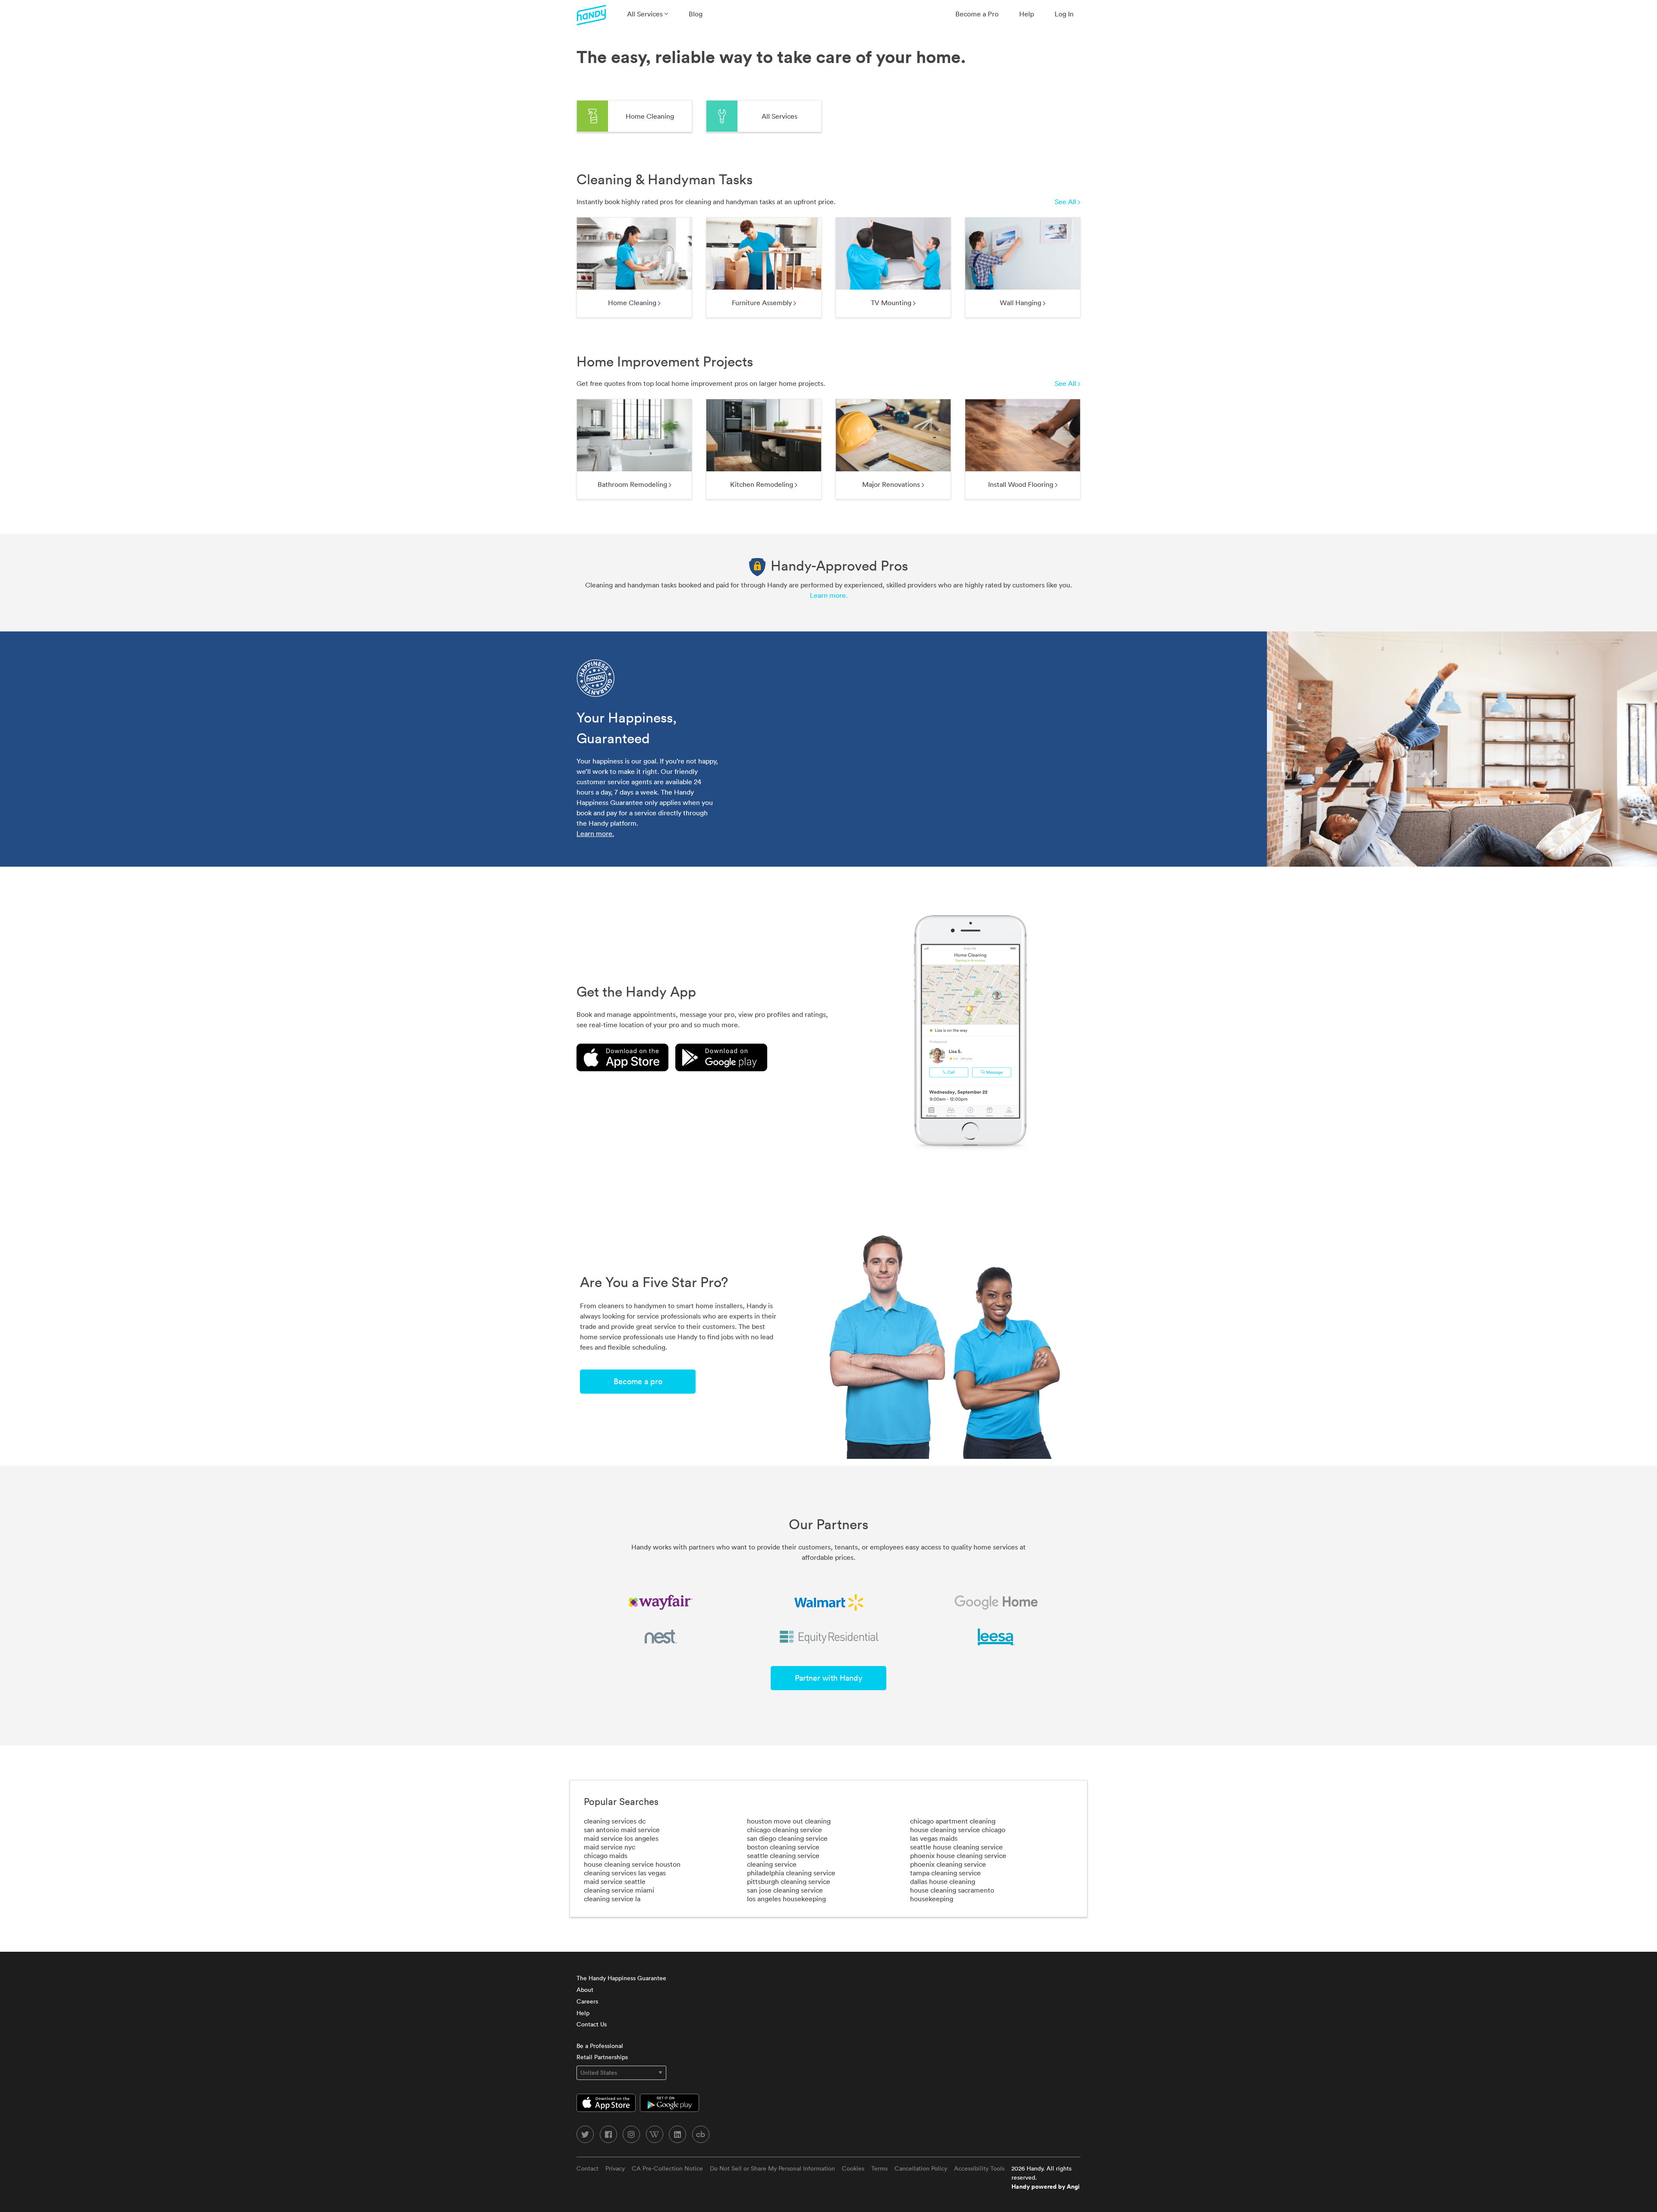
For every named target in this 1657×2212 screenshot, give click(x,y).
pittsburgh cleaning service (789, 1881)
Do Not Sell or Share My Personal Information (772, 2168)
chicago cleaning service (784, 1830)
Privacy (615, 2168)
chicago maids (606, 1855)
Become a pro (638, 1381)
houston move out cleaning (789, 1821)
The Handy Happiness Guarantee (621, 1978)
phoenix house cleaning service (958, 1855)
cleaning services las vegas (625, 1873)
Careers (587, 2001)
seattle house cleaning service (956, 1847)
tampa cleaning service (945, 1873)
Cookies (853, 2168)
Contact (588, 2168)
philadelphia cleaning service (791, 1873)
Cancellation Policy (921, 2168)
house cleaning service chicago (958, 1830)
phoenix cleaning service (948, 1864)
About (585, 1990)
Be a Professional (600, 2046)
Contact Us (592, 2024)
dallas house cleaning (943, 1881)
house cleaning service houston (632, 1864)
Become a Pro (977, 14)
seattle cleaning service (783, 1855)
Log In (1064, 14)
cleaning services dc (615, 1821)
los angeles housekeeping (786, 1899)
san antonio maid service (622, 1830)
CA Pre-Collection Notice (667, 2168)
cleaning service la (612, 1899)
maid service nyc (610, 1847)
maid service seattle (615, 1881)
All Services (646, 14)
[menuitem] (647, 14)
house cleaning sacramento (952, 1890)
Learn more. (829, 595)
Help (1027, 14)
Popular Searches (621, 1802)
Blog (696, 14)
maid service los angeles (621, 1838)
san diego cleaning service (787, 1838)
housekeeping (932, 1899)
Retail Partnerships (602, 2057)
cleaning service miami (619, 1890)
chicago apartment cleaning (953, 1821)
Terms (879, 2168)
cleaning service (772, 1864)
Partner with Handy (828, 1678)
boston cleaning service (783, 1847)
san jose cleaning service (785, 1890)
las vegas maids (934, 1838)
